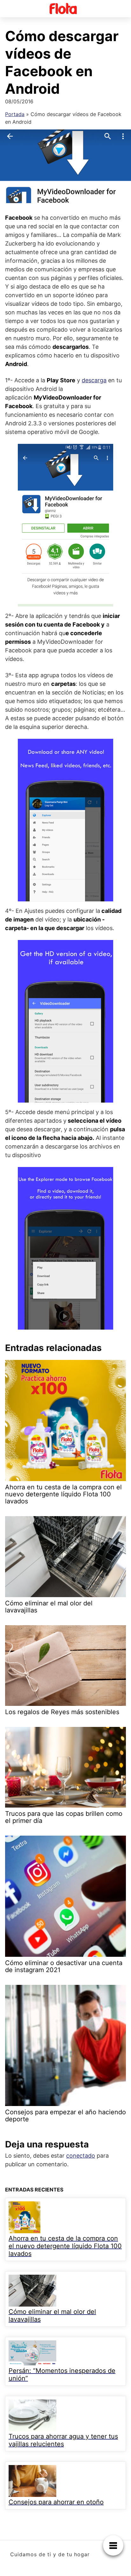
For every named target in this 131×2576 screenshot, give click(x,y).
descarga (94, 380)
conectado (81, 2156)
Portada (15, 114)
